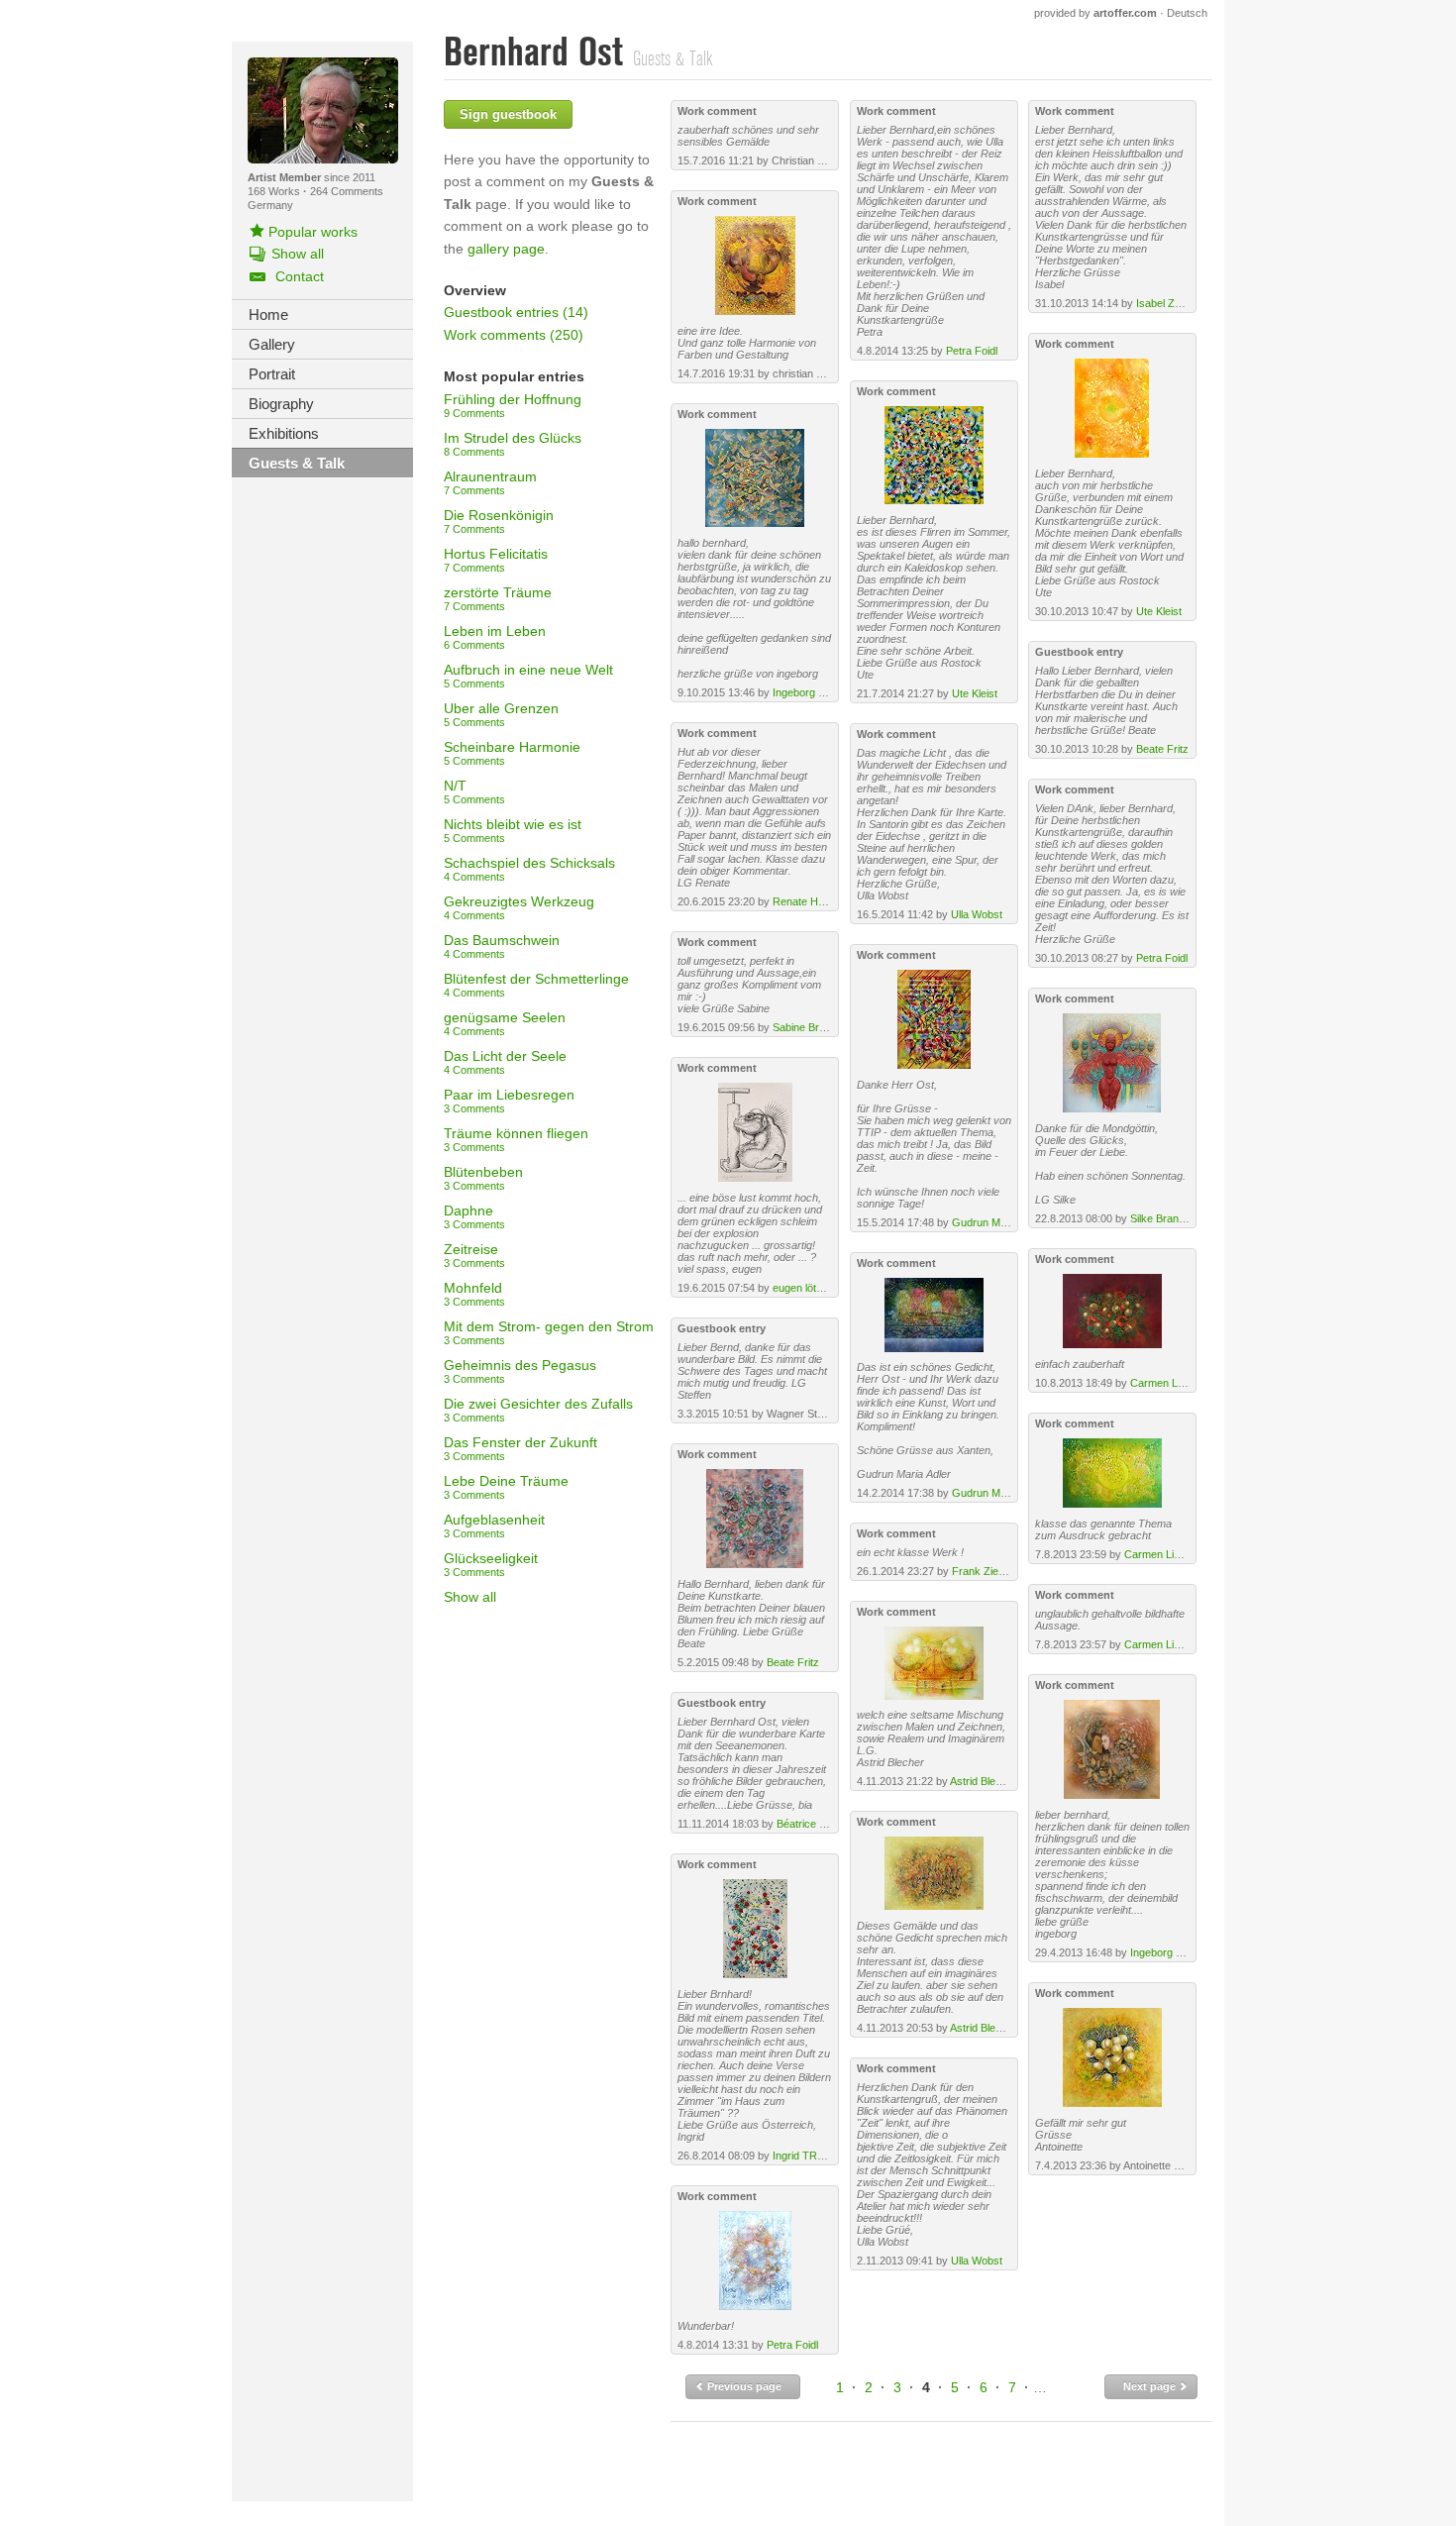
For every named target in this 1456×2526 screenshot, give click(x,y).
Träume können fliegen (516, 1139)
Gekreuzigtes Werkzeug (519, 907)
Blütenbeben (483, 1178)
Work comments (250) (514, 335)
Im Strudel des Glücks (513, 444)
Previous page (743, 2386)
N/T (474, 791)
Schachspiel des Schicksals (529, 869)
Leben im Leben (495, 637)
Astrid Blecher (984, 1781)
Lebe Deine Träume (506, 1487)
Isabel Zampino (1173, 303)
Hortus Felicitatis (496, 560)
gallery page (506, 249)
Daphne (474, 1216)
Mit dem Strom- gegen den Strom (549, 1332)
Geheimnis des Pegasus (520, 1371)
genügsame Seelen (505, 1023)
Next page (1151, 2386)
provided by (1095, 13)
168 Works (275, 191)
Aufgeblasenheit (494, 1526)
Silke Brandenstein (1175, 1218)
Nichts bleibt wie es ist (513, 830)
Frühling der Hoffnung (513, 405)
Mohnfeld (474, 1294)
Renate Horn (803, 901)
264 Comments (347, 191)
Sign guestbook (508, 114)
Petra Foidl (792, 2345)
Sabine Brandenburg (822, 1027)
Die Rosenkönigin (499, 521)
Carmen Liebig (1165, 1383)
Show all (470, 1597)
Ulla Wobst (977, 914)
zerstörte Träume (498, 598)
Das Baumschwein (502, 946)
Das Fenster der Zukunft (520, 1448)
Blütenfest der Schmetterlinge (536, 985)
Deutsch (1187, 13)
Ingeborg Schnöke (817, 692)
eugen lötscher (808, 1288)
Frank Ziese (981, 1571)
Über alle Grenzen (501, 714)
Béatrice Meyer (813, 1824)
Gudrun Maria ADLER (1004, 1222)
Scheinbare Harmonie (512, 753)
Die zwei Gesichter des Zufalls (538, 1410)
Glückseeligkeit (491, 1564)
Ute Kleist (975, 693)
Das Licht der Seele (505, 1062)
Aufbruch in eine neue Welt (528, 676)
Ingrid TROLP (806, 2156)
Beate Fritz (793, 1662)
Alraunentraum (490, 482)
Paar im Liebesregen (509, 1101)
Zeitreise (474, 1255)
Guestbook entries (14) (516, 312)
